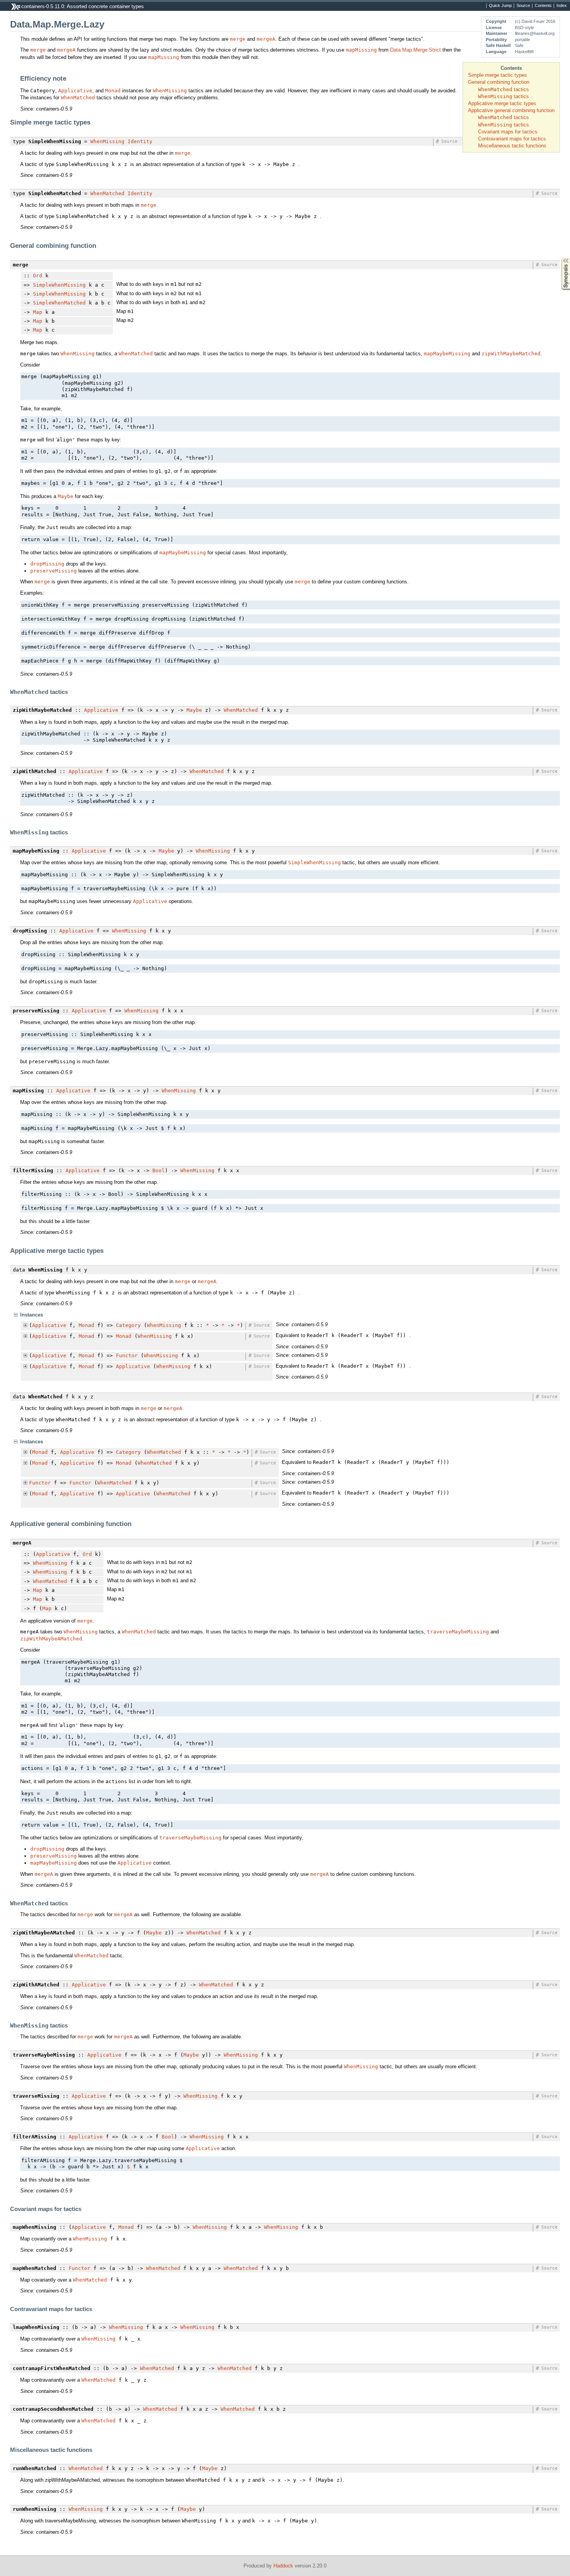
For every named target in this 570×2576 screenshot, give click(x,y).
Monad (113, 91)
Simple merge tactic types (497, 75)
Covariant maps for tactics (508, 132)
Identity (140, 141)
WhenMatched (78, 98)
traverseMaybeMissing (458, 1632)
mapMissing (361, 50)
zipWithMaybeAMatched (51, 1639)
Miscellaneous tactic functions (512, 146)
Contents (543, 6)
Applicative (75, 91)
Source (523, 6)
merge (238, 39)
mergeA (266, 39)
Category (128, 1325)
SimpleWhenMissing (59, 285)
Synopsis (560, 258)
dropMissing (47, 564)
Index (562, 6)
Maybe (66, 496)
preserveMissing (54, 571)
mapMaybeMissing (447, 354)
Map (38, 312)
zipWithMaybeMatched (511, 354)
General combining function (499, 82)
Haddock (283, 2566)
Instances (32, 1315)
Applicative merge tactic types (502, 103)
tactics (503, 89)
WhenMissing (170, 91)
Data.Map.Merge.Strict (415, 50)
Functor (127, 1355)
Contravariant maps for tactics (512, 139)
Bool (159, 1170)
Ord (38, 276)
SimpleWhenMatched (59, 303)
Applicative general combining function (511, 110)
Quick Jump (500, 6)
